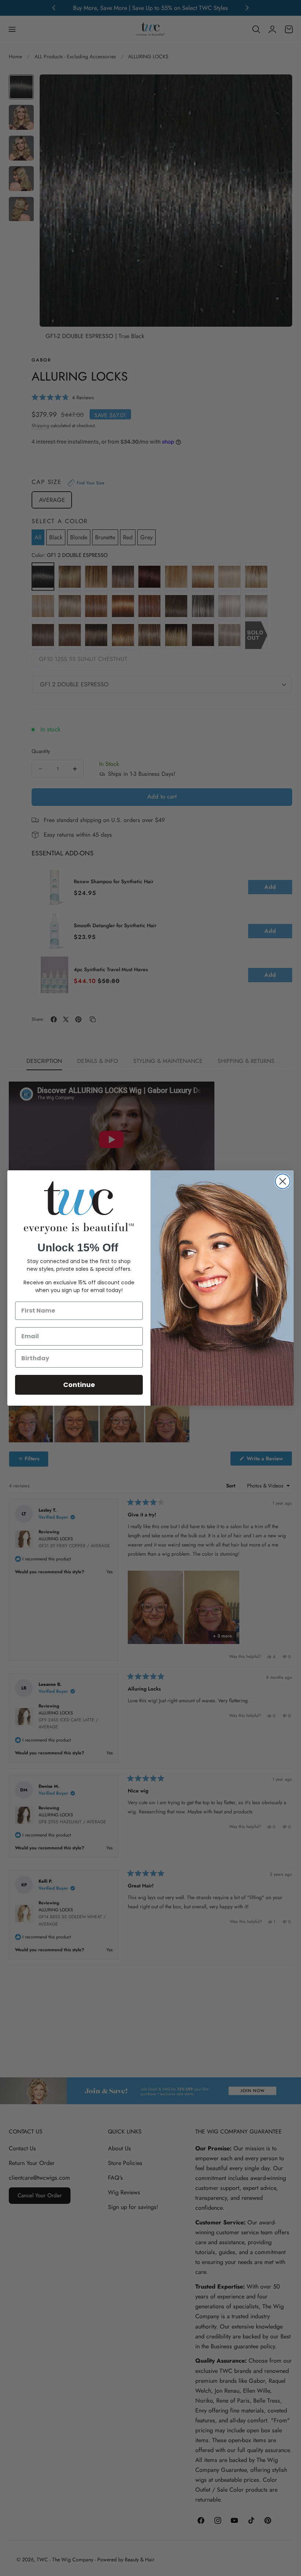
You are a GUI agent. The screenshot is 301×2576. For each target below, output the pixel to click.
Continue (79, 1385)
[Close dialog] (283, 1181)
